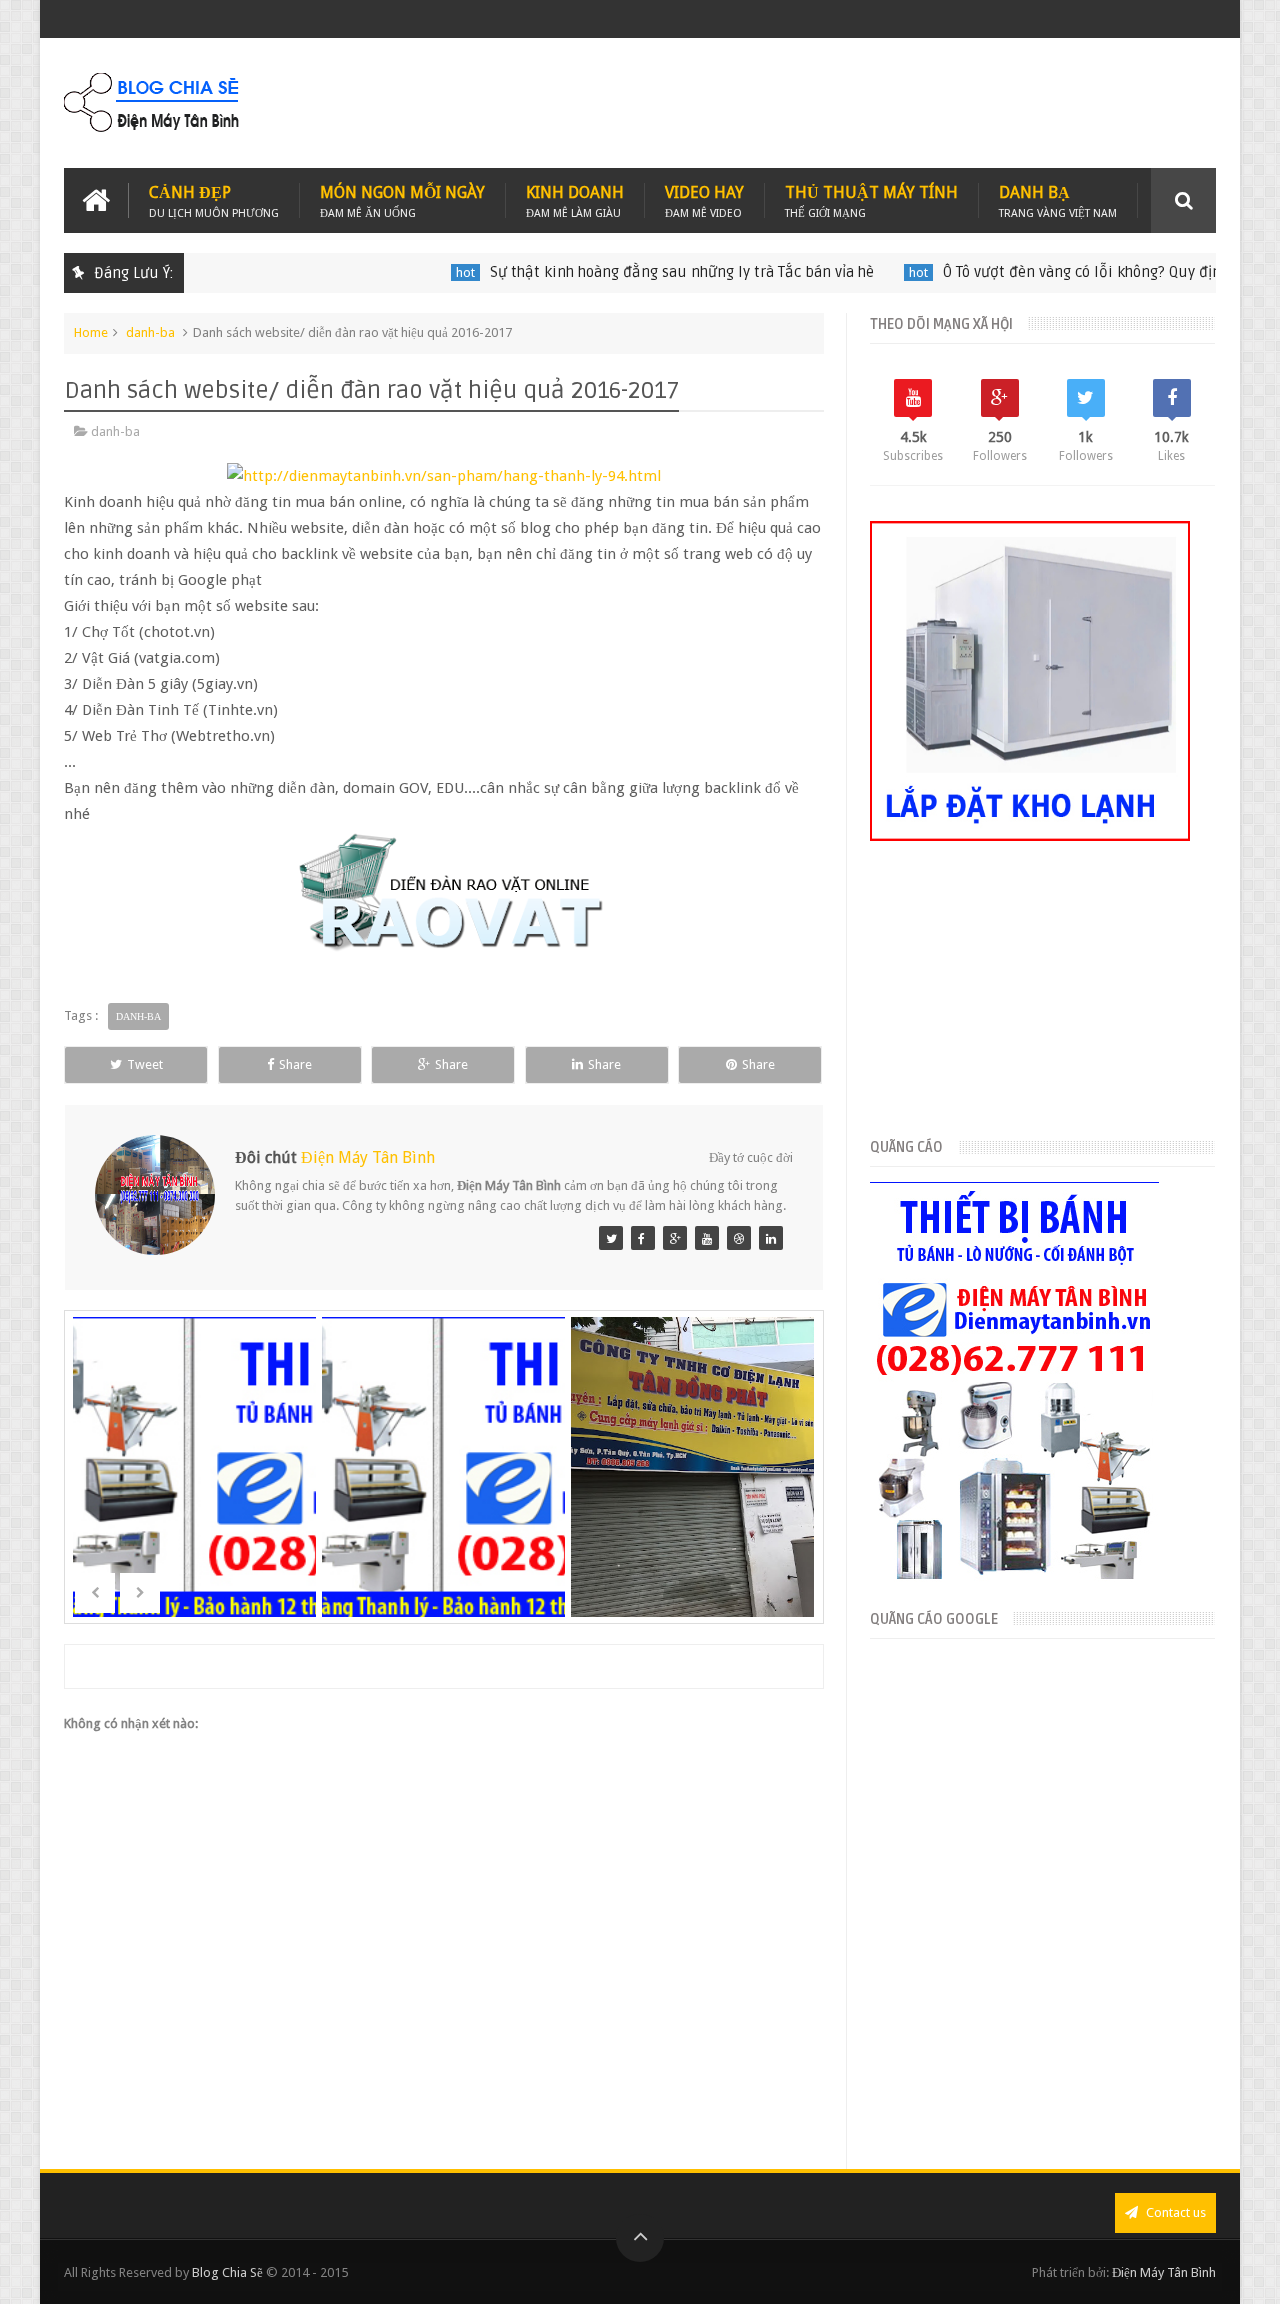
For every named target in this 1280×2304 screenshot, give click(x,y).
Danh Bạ (1058, 200)
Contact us (1174, 2212)
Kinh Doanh (575, 200)
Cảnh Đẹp (214, 200)
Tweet (145, 1064)
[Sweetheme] (611, 1238)
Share (295, 1064)
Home (91, 332)
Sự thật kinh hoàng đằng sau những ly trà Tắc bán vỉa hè (637, 272)
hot (420, 272)
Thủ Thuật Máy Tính (871, 200)
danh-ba (150, 332)
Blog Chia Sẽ (227, 2272)
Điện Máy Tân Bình (368, 1157)
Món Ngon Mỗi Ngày (402, 200)
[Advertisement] (852, 103)
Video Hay (704, 200)
